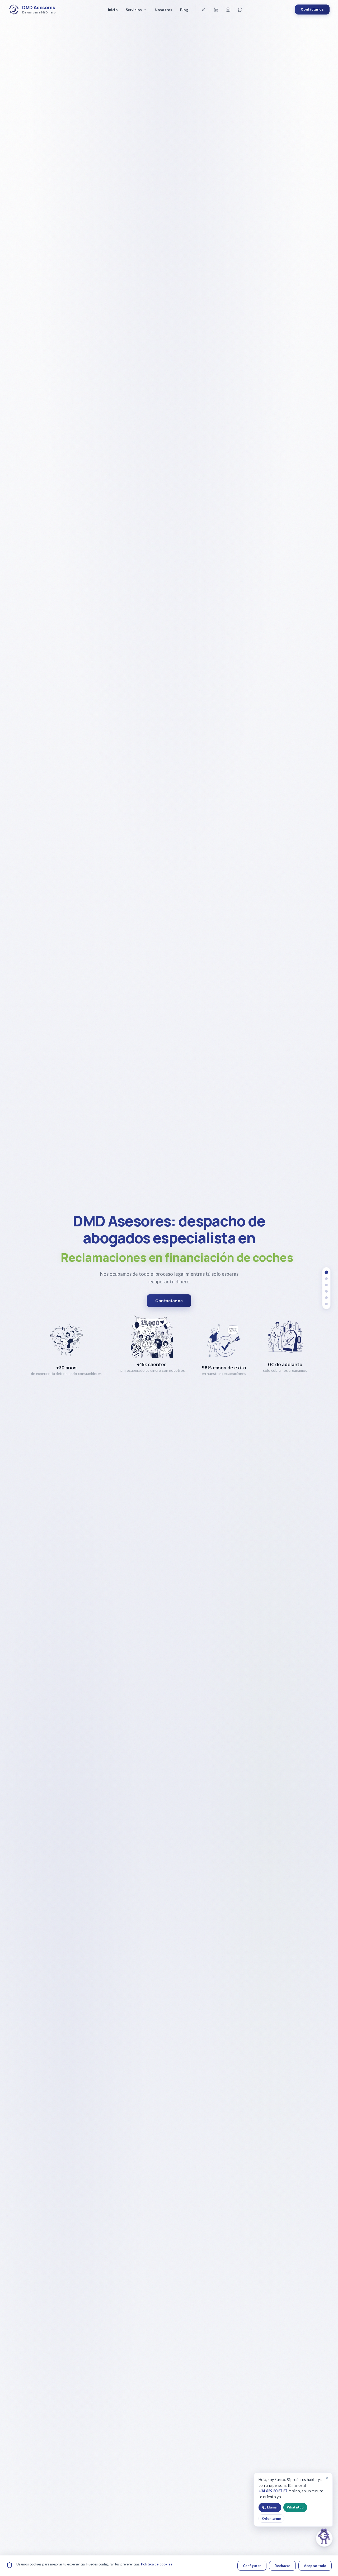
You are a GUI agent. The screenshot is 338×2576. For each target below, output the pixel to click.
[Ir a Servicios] (326, 1279)
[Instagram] (228, 9)
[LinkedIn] (216, 9)
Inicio (113, 10)
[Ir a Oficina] (326, 1304)
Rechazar (282, 2566)
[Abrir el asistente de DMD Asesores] (324, 2538)
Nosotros (163, 10)
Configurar (252, 2566)
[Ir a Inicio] (327, 1272)
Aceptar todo (315, 2566)
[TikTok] (204, 9)
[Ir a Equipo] (326, 1298)
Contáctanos (312, 9)
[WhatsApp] (240, 9)
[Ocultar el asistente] (317, 2531)
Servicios (134, 10)
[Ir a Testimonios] (326, 1285)
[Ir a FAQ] (326, 1291)
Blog (184, 10)
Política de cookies (157, 2564)
